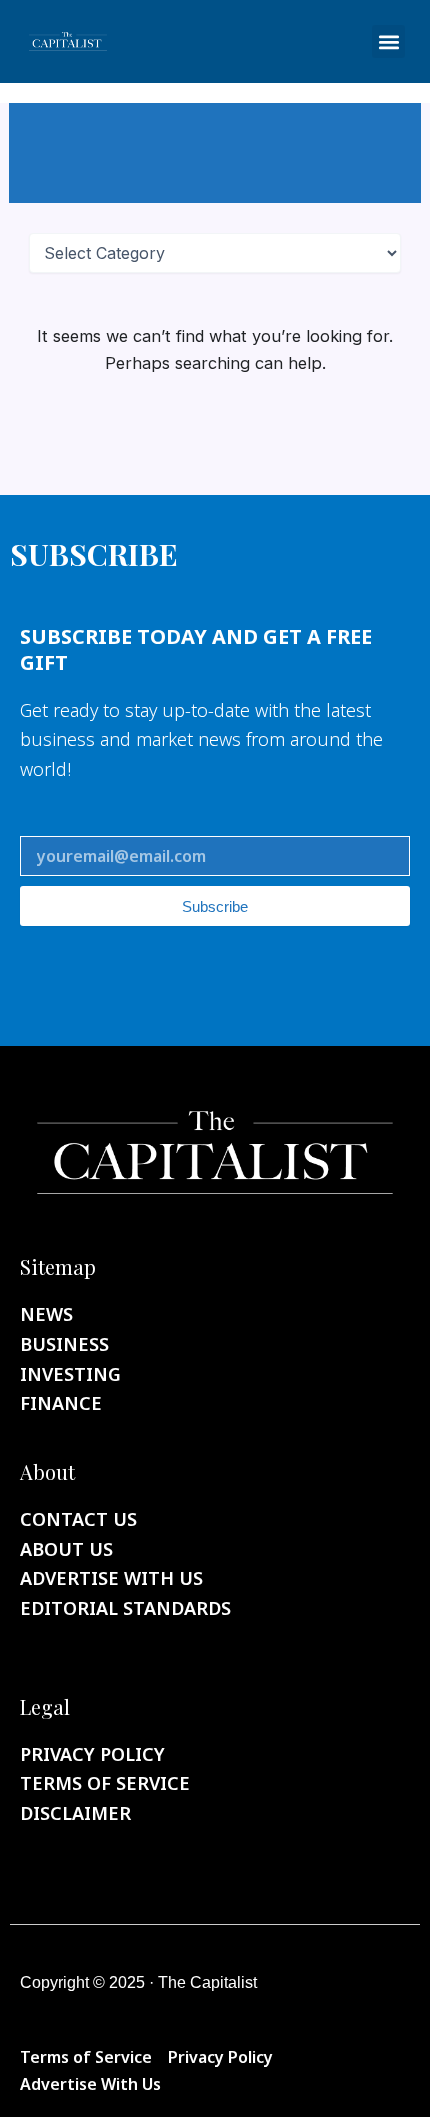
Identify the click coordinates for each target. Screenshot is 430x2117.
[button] (388, 41)
